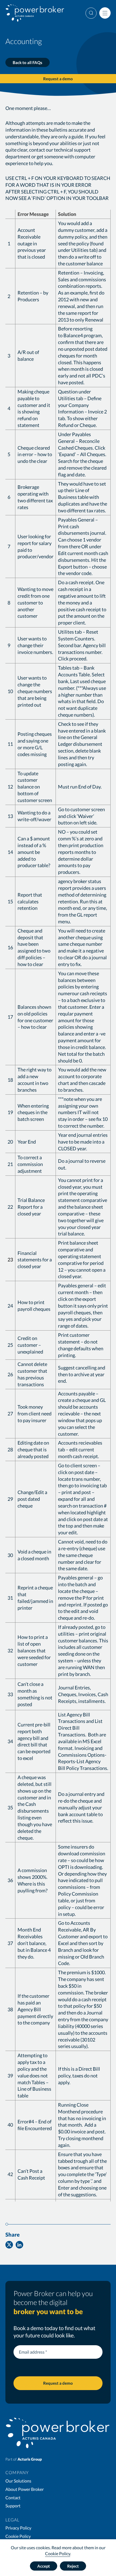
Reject (73, 2566)
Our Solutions (18, 2481)
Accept (44, 2566)
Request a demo (58, 79)
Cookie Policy (58, 2553)
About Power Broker (25, 2489)
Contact (13, 2498)
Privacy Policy (18, 2528)
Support (13, 2506)
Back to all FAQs (28, 62)
